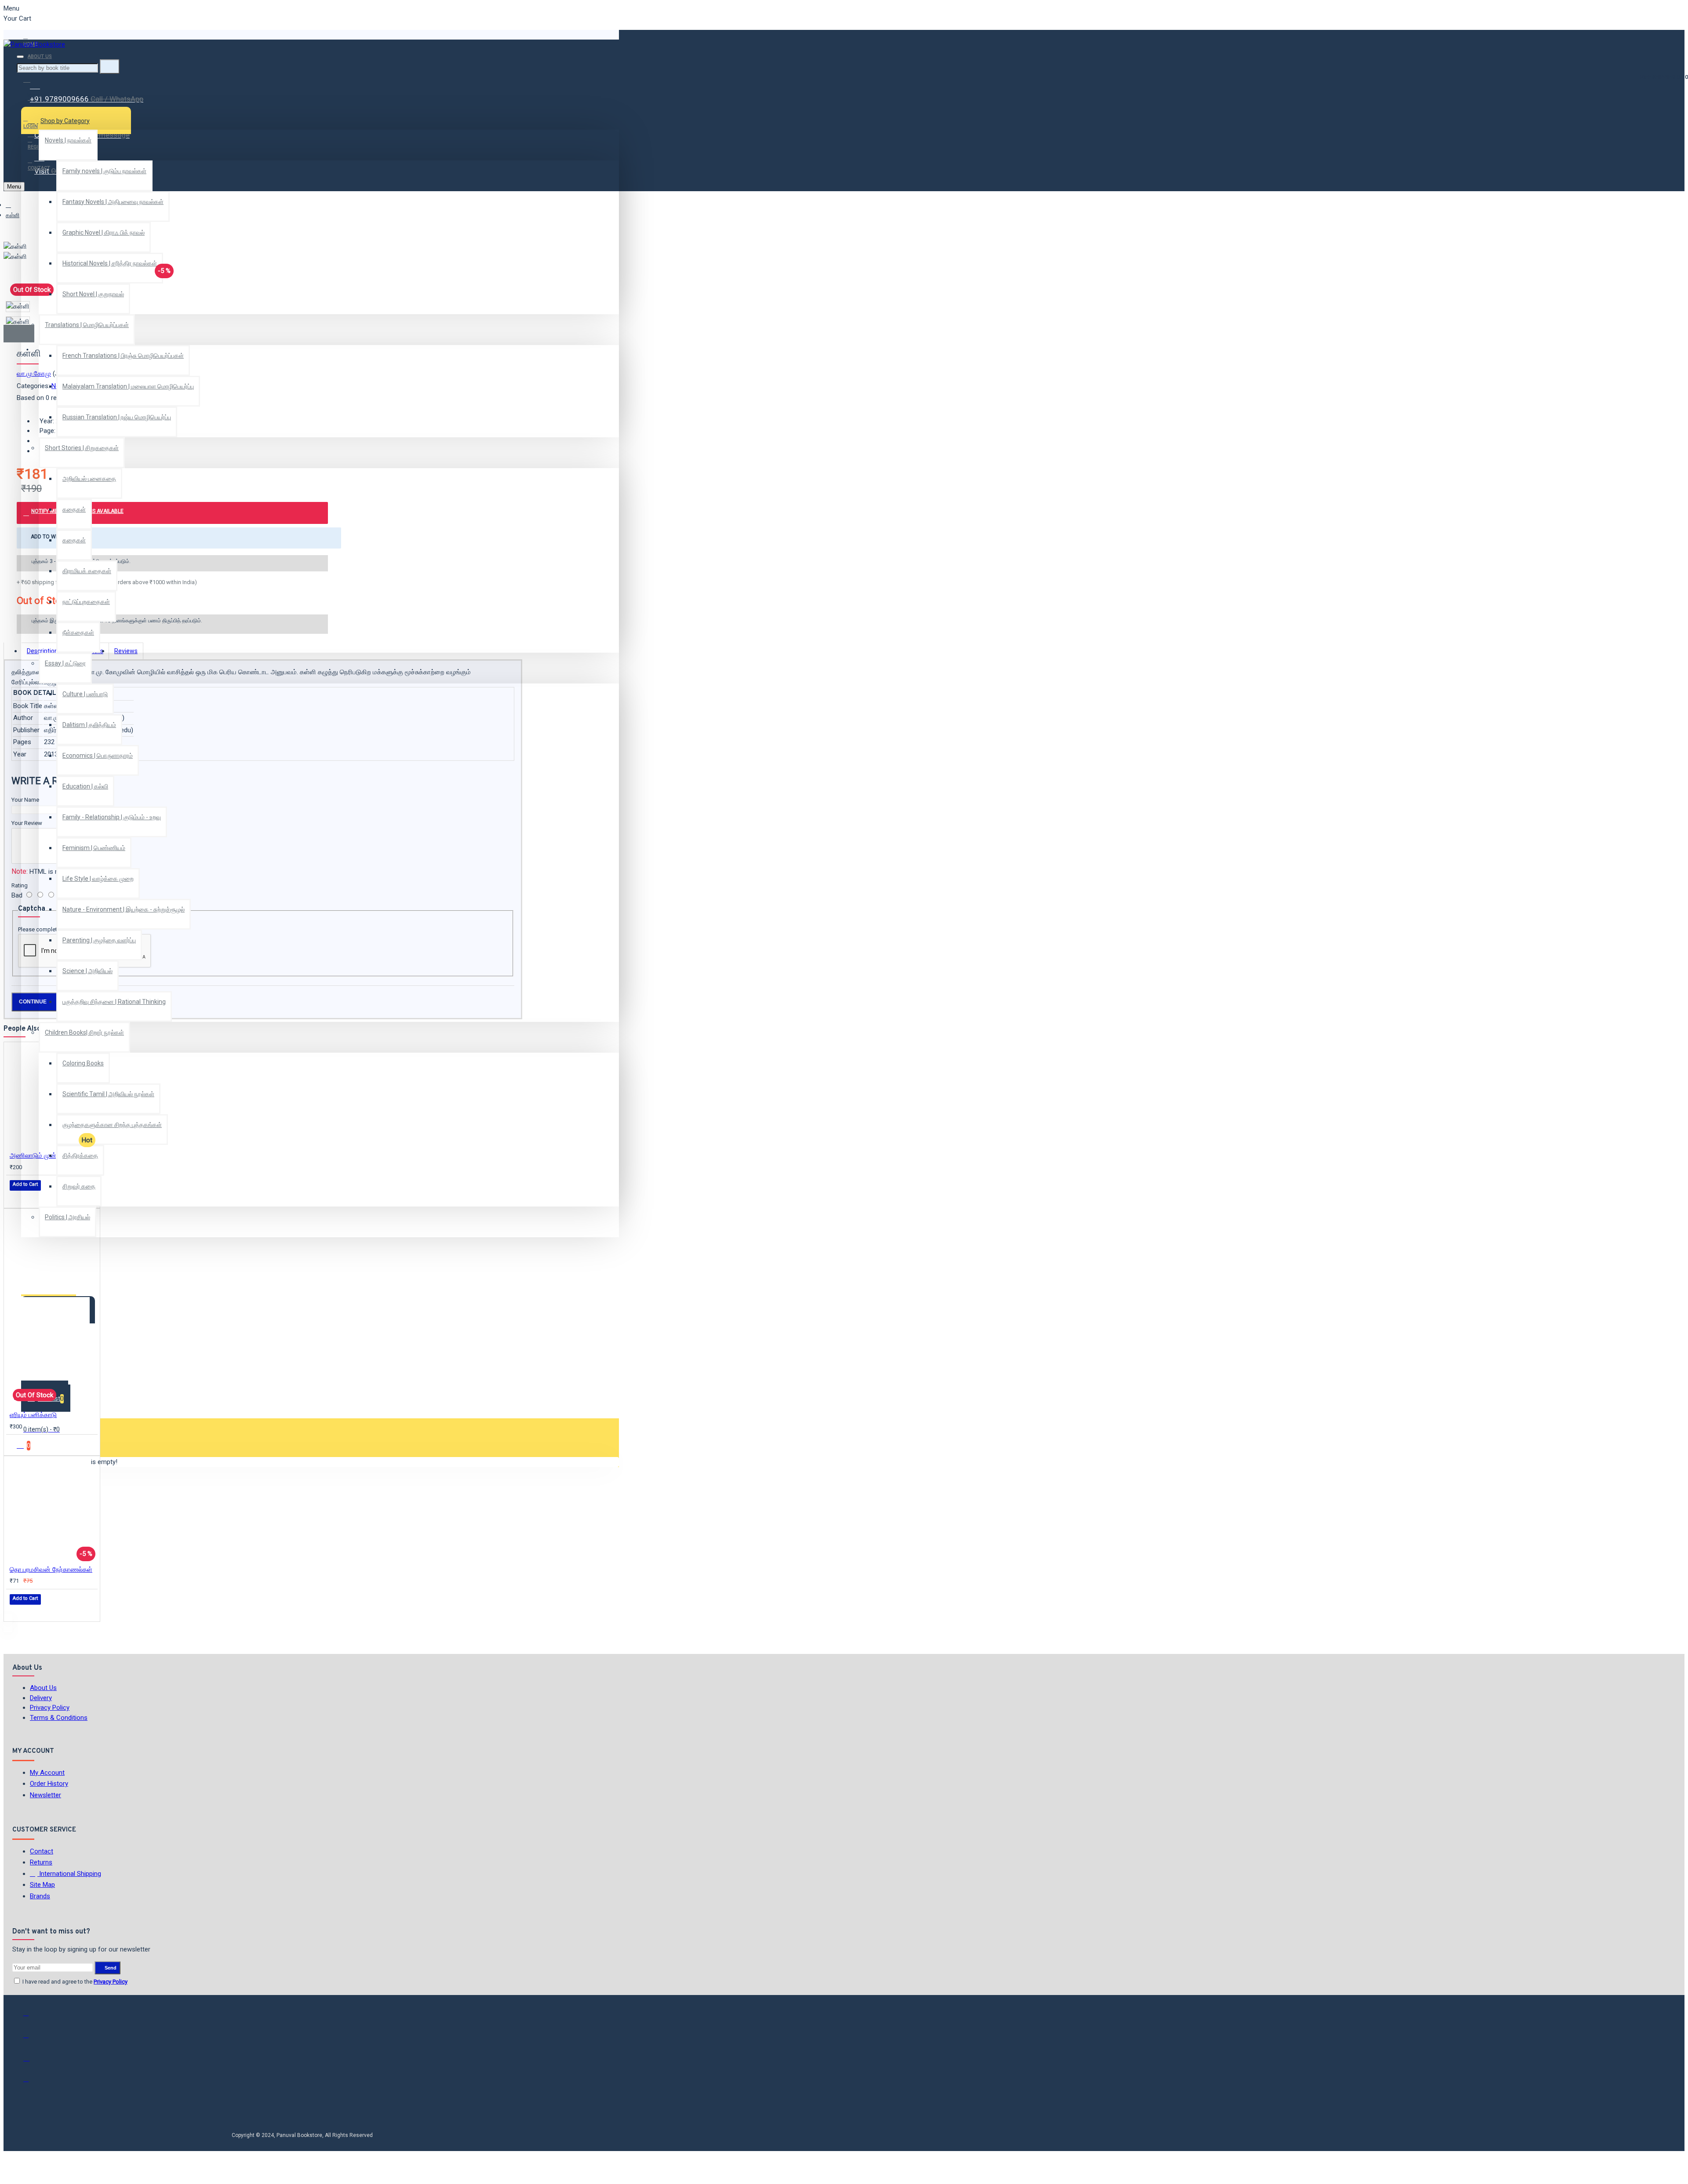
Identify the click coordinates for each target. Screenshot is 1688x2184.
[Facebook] (32, 2017)
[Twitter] (32, 2039)
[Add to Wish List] (16, 1197)
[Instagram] (32, 2061)
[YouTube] (32, 2083)
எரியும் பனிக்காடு (33, 1415)
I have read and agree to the (74, 1982)
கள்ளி (13, 215)
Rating (20, 885)
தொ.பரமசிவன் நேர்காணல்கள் (51, 1570)
